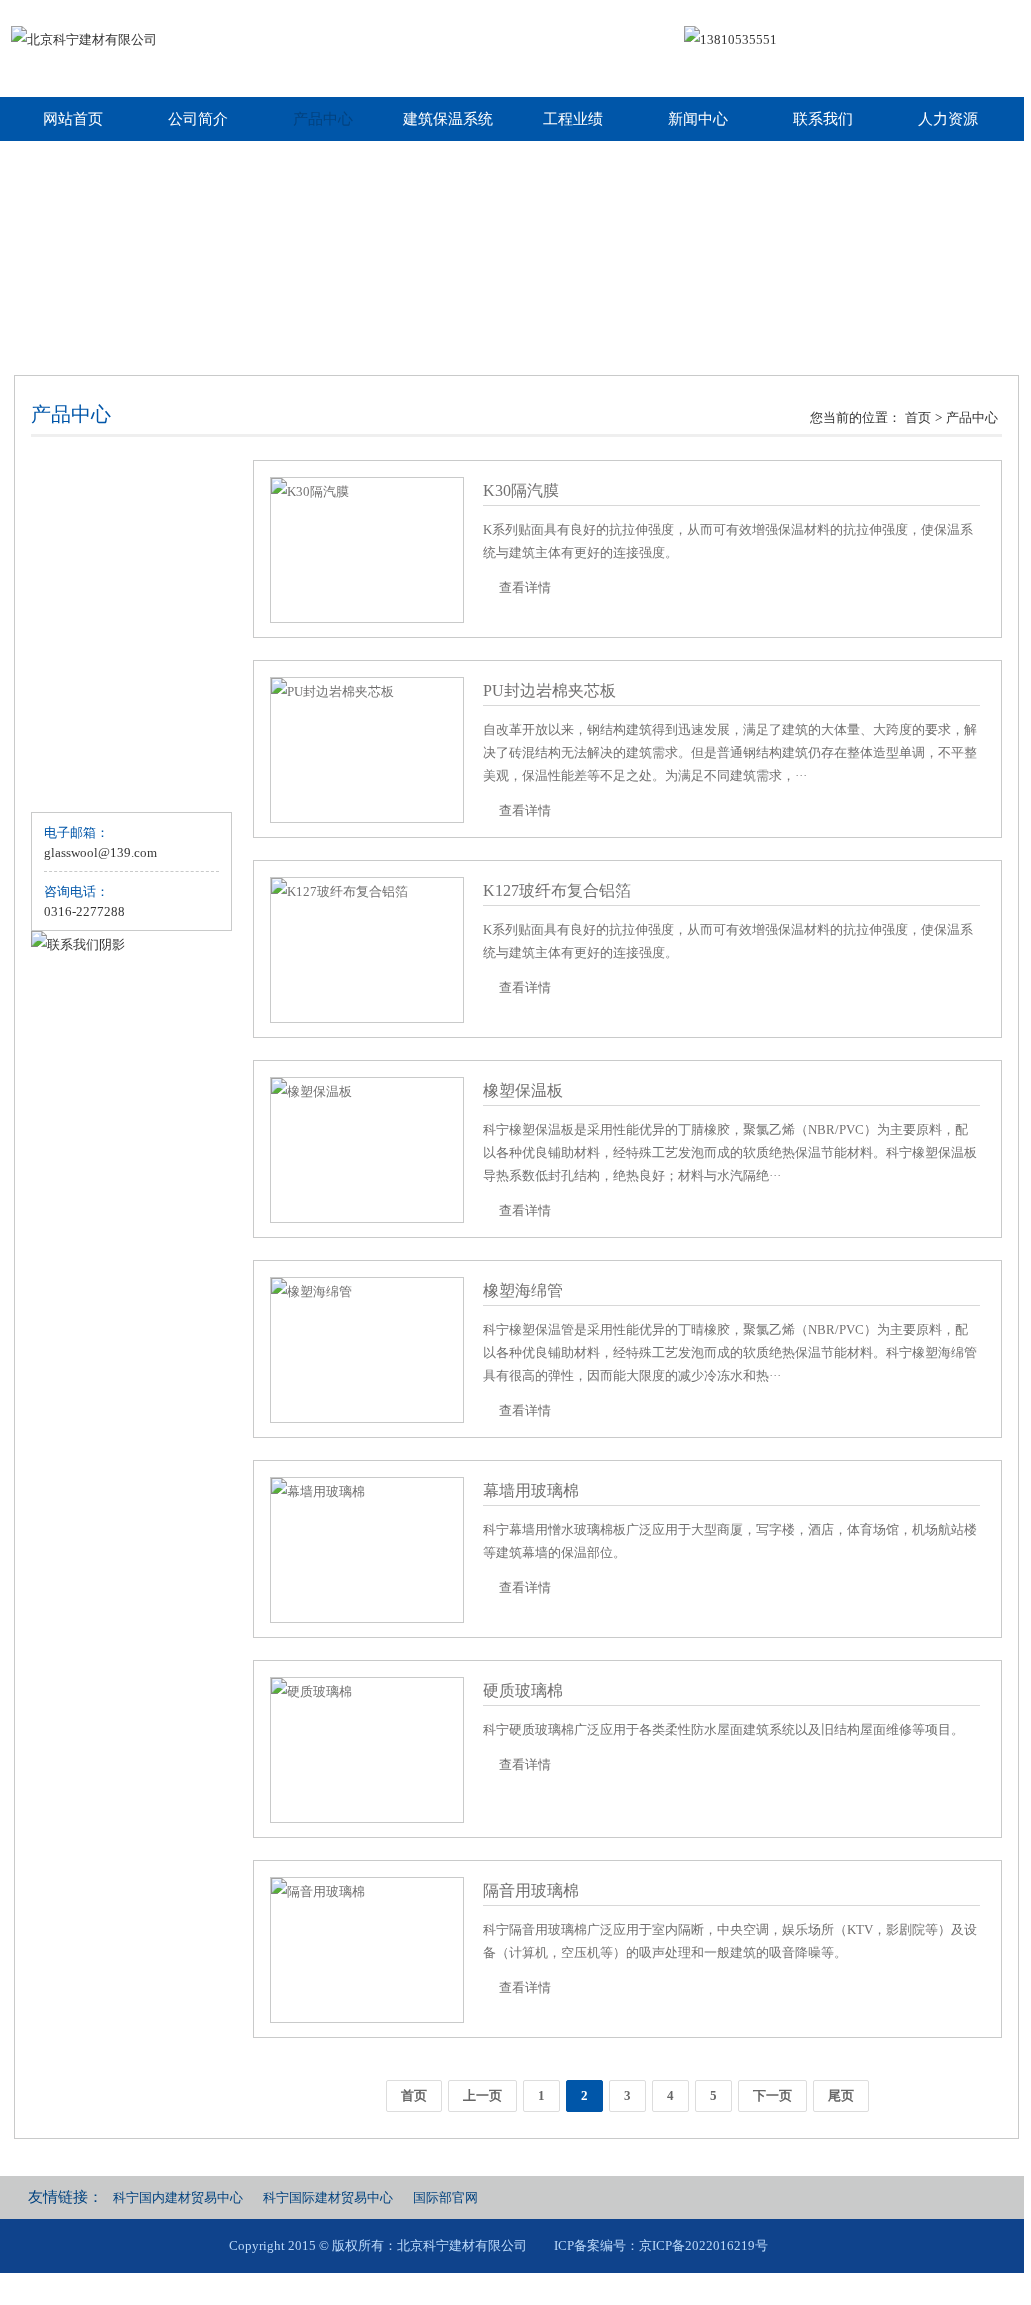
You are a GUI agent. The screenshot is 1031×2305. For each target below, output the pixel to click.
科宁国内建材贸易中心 (178, 2197)
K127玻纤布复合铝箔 (557, 890)
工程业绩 (573, 119)
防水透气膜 (81, 590)
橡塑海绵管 (523, 1290)
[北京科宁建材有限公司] (84, 40)
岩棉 (62, 514)
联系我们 (823, 119)
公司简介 (198, 119)
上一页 (482, 2095)
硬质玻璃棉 (523, 1690)
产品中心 (323, 119)
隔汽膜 (68, 552)
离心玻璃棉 (81, 476)
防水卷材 (75, 742)
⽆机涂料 (75, 780)
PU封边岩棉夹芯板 (549, 690)
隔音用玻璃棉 (531, 1890)
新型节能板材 (88, 704)
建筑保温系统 (448, 119)
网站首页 (73, 119)
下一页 (772, 2095)
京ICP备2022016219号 (703, 2245)
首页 (918, 417)
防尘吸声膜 (81, 628)
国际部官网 (445, 2197)
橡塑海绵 (75, 666)
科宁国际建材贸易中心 (328, 2197)
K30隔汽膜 (521, 490)
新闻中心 (698, 119)
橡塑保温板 (523, 1090)
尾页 (841, 2095)
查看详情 (525, 587)
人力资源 (948, 119)
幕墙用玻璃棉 (531, 1490)
